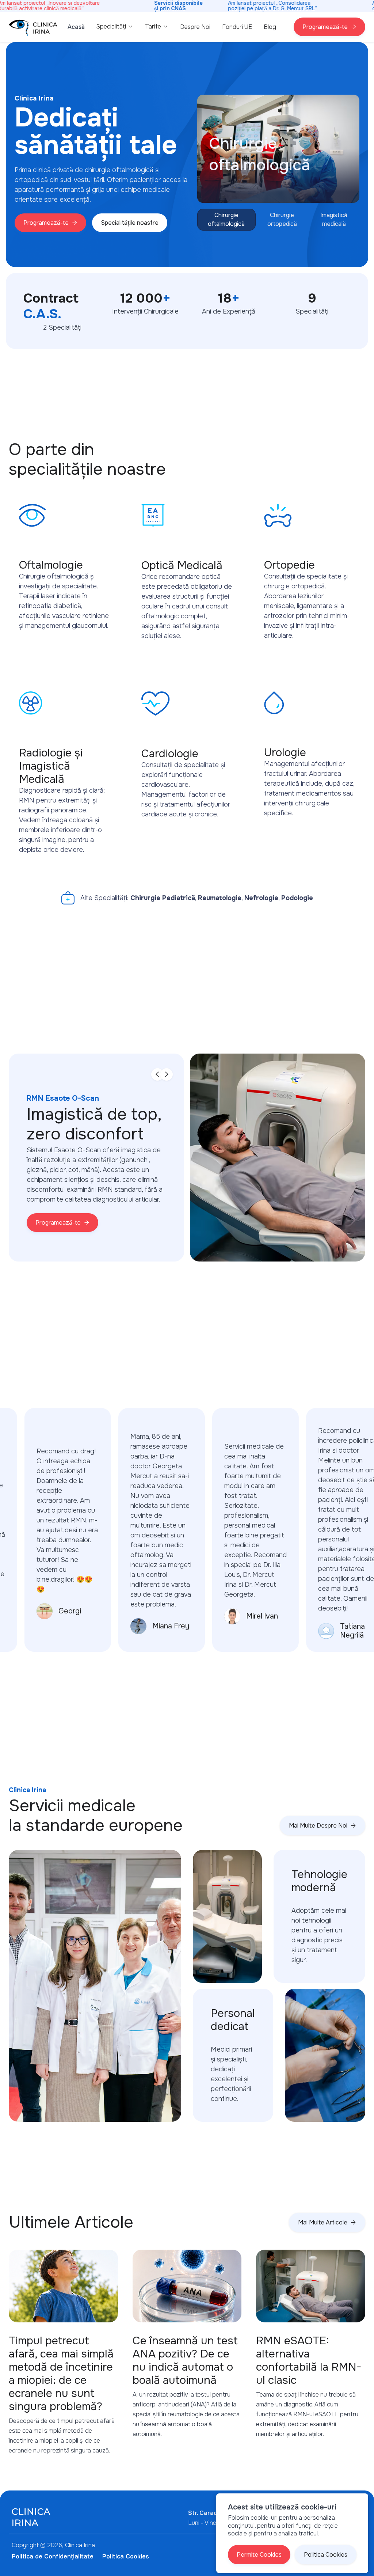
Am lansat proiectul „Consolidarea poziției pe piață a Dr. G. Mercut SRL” (273, 6)
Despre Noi (195, 27)
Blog (270, 27)
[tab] (226, 220)
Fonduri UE (237, 27)
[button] (115, 26)
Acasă (76, 27)
